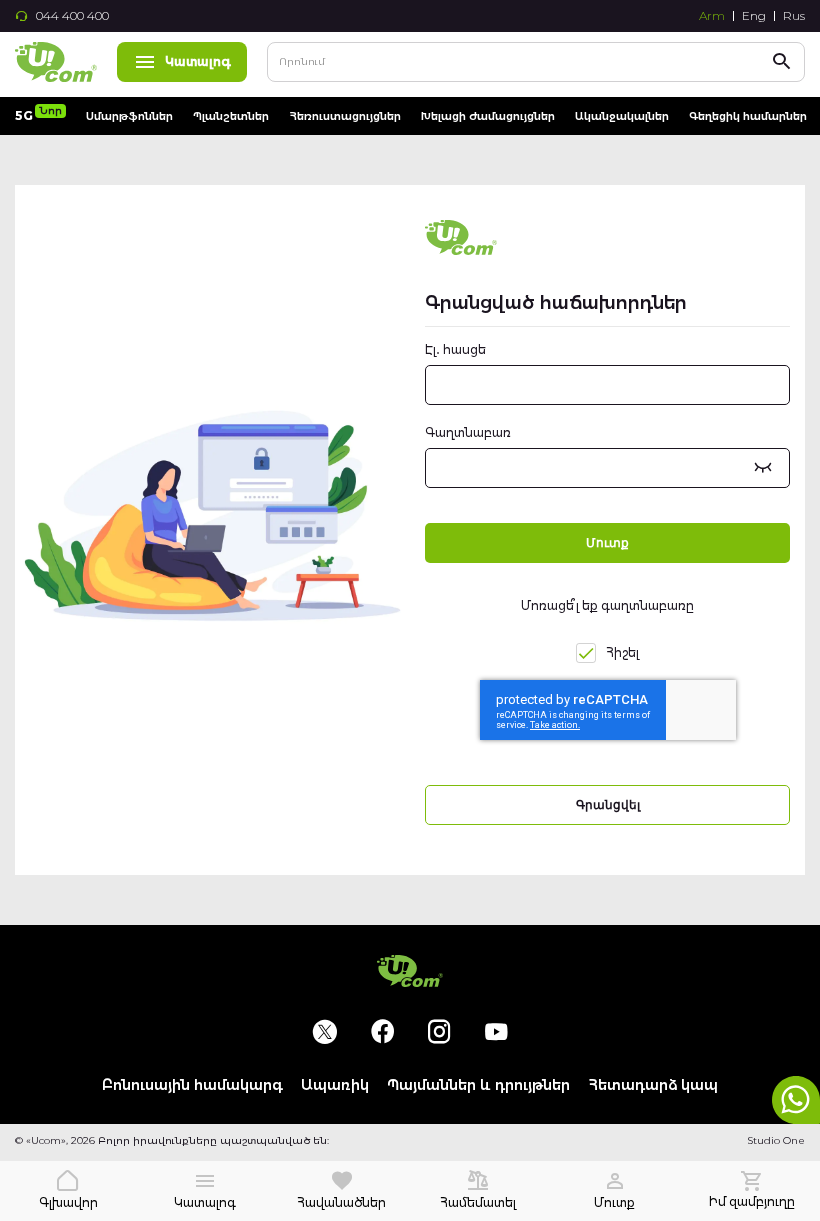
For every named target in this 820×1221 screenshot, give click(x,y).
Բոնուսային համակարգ (192, 1085)
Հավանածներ (341, 1202)
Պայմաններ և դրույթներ (478, 1085)
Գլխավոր (68, 1202)
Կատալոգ (198, 61)
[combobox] (536, 62)
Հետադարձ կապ (653, 1085)
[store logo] (56, 62)
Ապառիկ (335, 1085)
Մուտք (614, 1202)
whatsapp (796, 1100)
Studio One (776, 1140)
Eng (754, 16)
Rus (794, 16)
